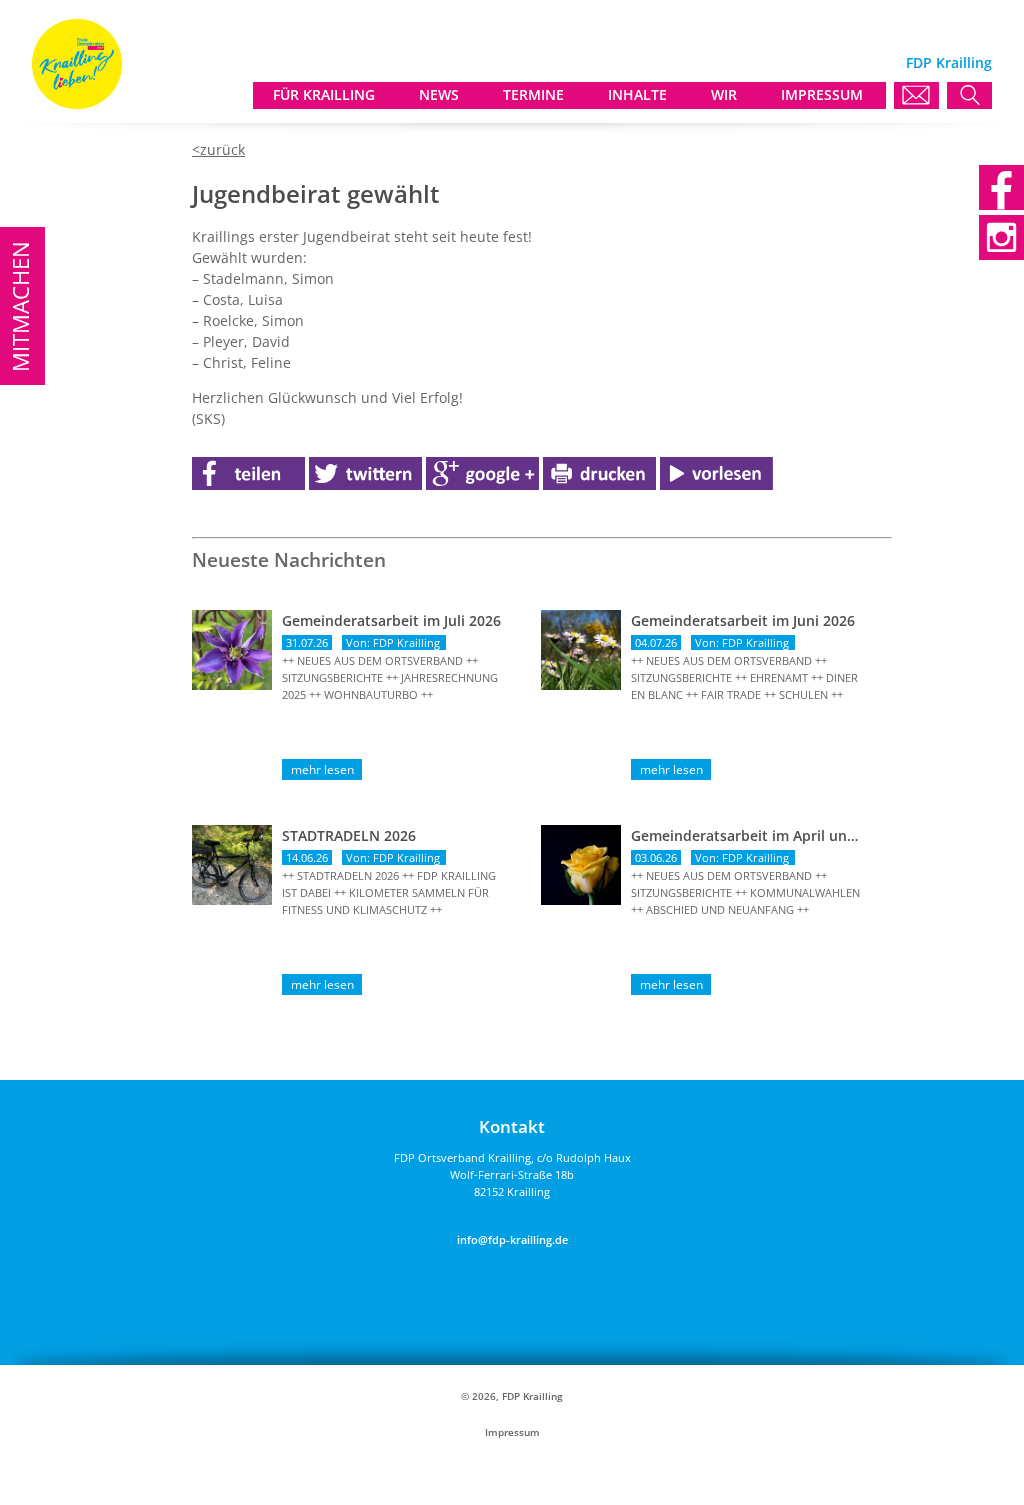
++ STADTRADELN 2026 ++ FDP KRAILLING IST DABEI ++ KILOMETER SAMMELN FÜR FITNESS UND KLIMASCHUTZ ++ (389, 892)
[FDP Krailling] (77, 103)
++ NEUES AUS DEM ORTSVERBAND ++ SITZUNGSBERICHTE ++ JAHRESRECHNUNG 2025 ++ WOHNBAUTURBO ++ (390, 677)
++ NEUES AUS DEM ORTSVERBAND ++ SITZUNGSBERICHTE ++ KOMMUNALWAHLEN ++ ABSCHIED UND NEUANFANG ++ (745, 892)
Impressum (512, 1432)
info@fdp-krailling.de (512, 1239)
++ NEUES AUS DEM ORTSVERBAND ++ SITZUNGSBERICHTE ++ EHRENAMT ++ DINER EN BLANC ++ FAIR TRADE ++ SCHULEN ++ (744, 677)
